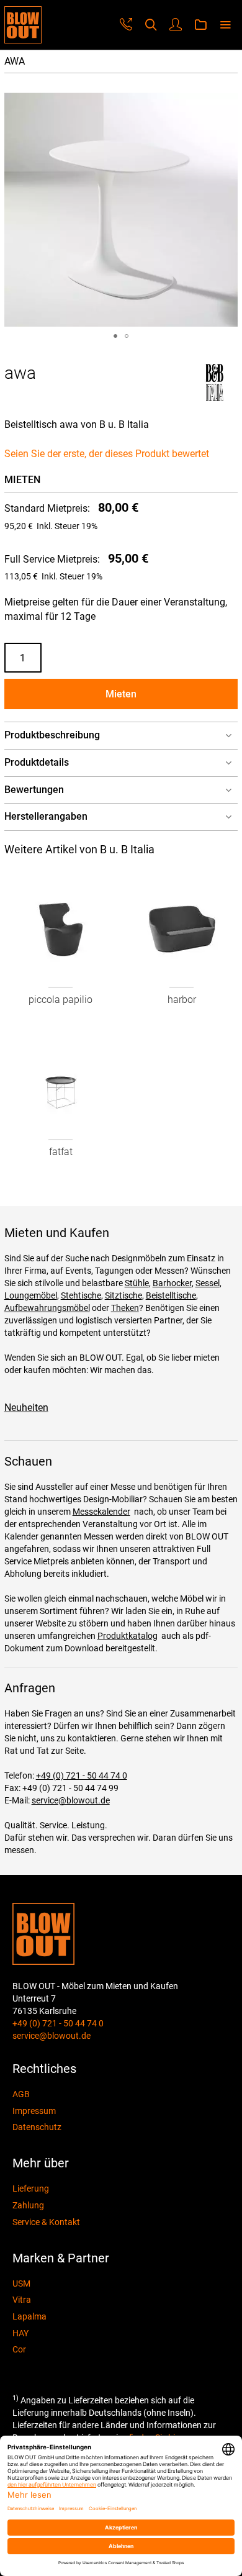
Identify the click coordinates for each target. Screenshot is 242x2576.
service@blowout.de (71, 1800)
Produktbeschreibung (52, 735)
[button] (115, 336)
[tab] (121, 736)
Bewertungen (34, 790)
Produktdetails (37, 762)
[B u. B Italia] (214, 398)
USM (21, 2283)
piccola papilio (60, 1000)
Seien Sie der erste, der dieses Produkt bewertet (107, 454)
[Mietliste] (200, 25)
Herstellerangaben (46, 816)
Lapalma (29, 2316)
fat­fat (61, 1152)
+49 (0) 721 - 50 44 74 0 (82, 1776)
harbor (182, 1000)
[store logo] (23, 25)
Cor (19, 2349)
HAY (20, 2333)
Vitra (22, 2300)
